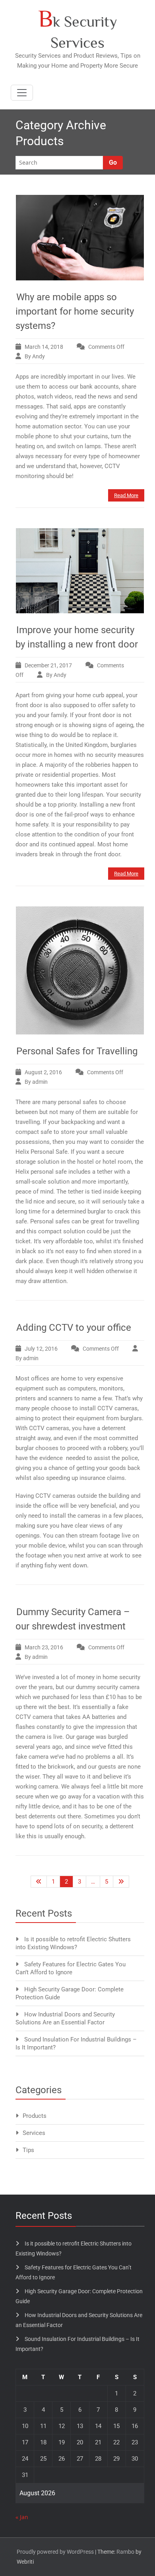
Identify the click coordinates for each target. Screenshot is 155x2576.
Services (34, 2133)
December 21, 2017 (48, 665)
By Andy (35, 356)
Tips (28, 2150)
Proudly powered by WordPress (55, 2552)
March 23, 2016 (44, 1647)
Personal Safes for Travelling (77, 1051)
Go (113, 162)
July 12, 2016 (41, 1349)
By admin (36, 1082)
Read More (126, 495)
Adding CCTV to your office (74, 1328)
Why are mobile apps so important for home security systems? (75, 311)
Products (35, 2116)
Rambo (125, 2552)
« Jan (22, 2517)
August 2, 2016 (43, 1072)
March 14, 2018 (44, 347)
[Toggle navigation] (22, 93)
